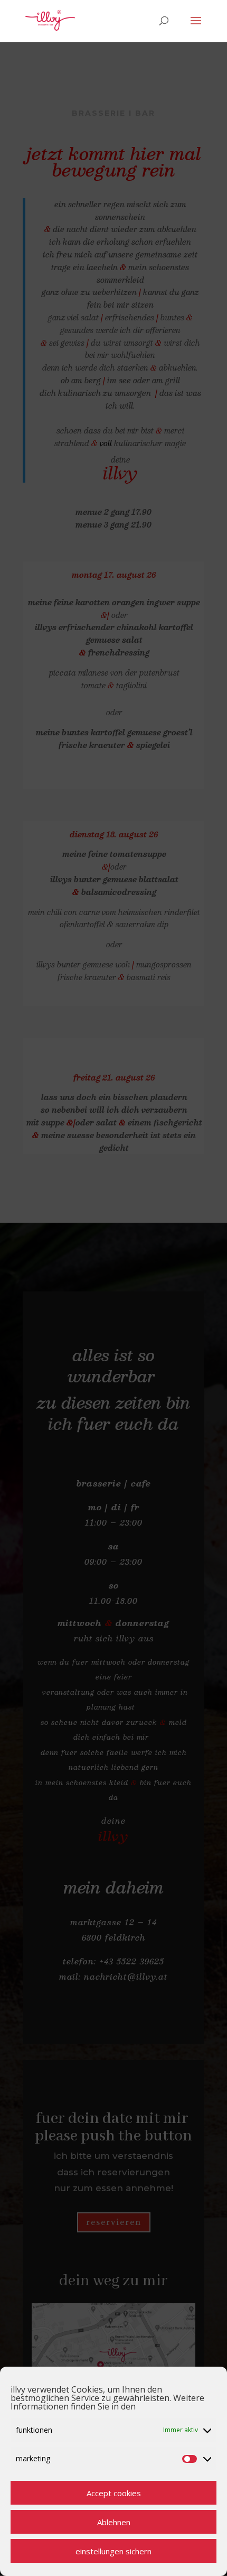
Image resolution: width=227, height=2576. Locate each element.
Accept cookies (114, 2493)
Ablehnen (114, 2522)
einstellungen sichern (113, 2551)
